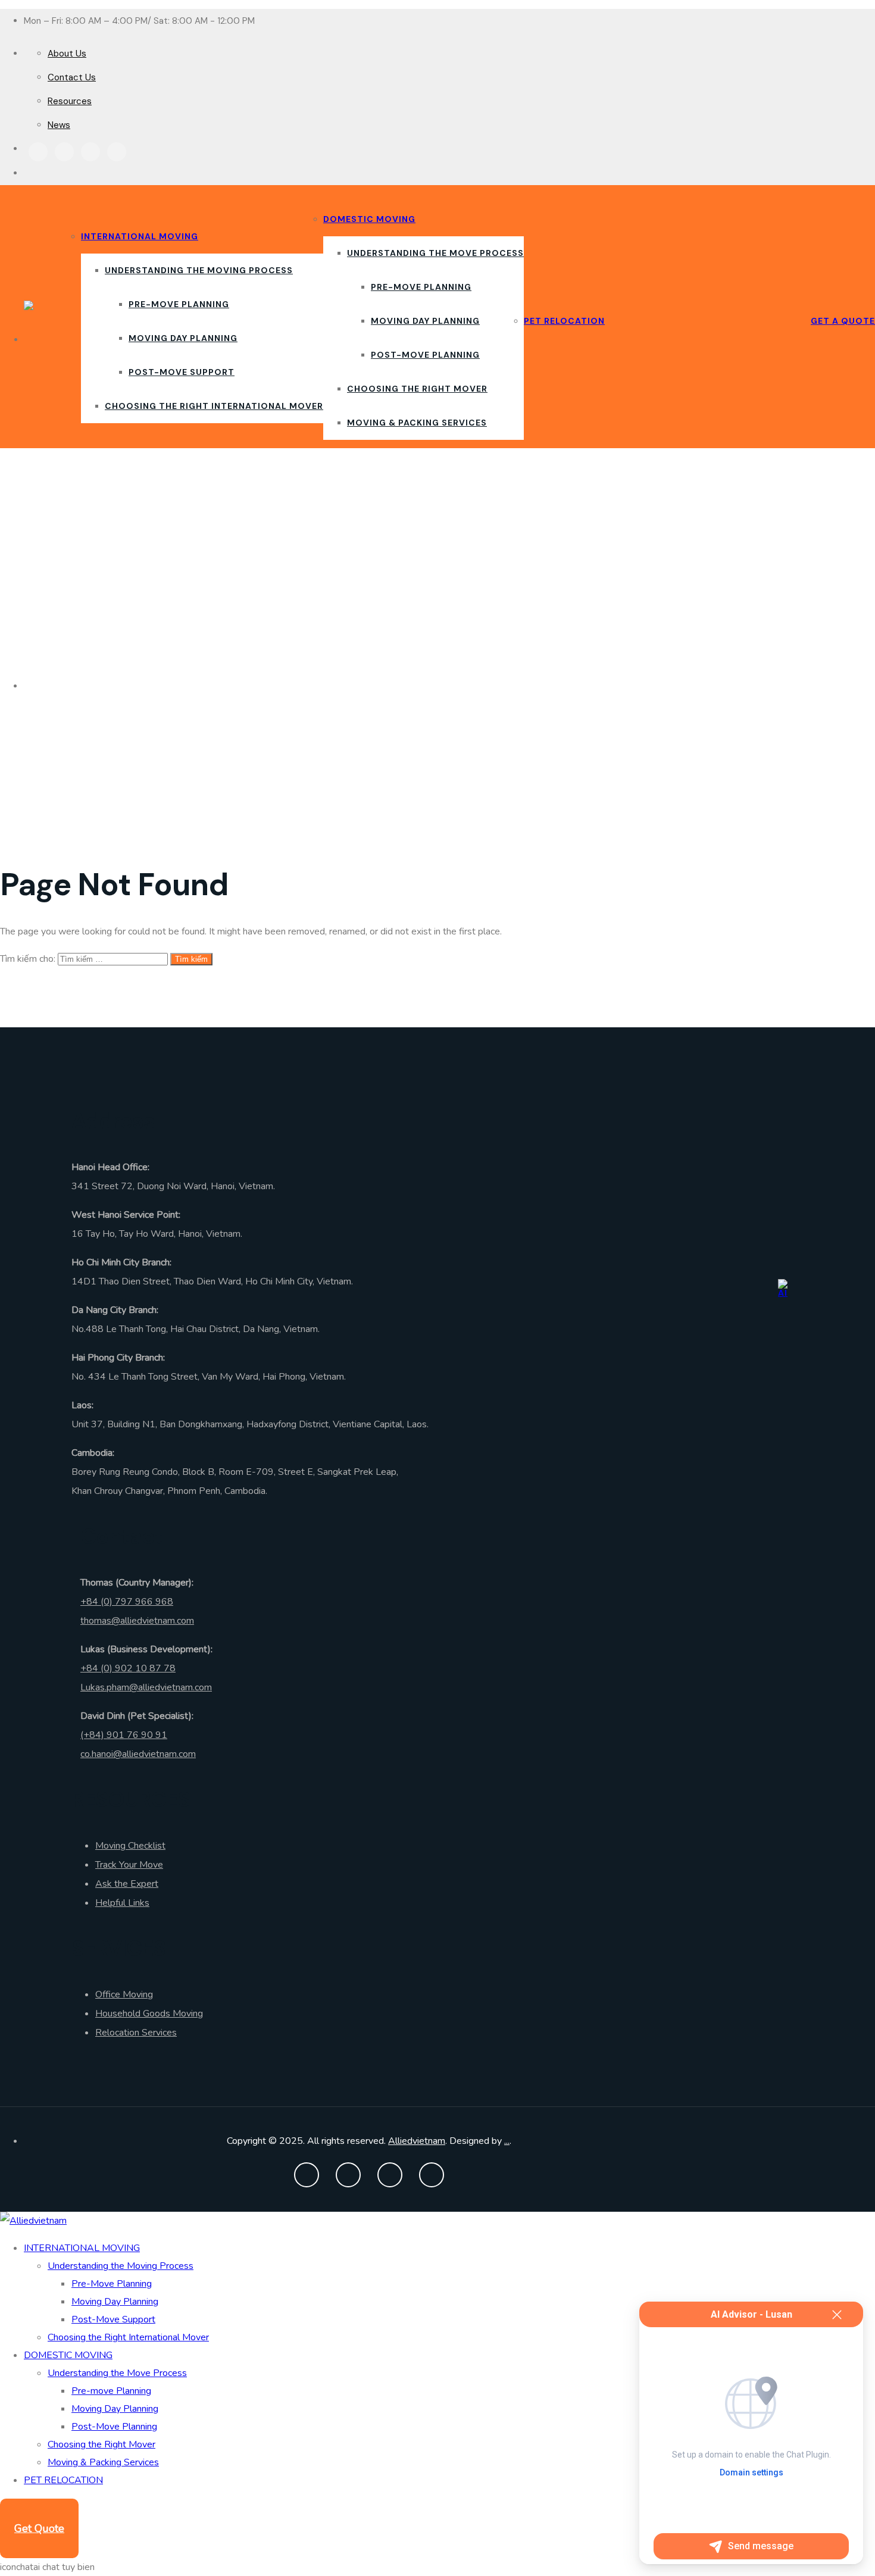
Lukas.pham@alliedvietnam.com (146, 1687)
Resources (70, 101)
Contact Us (72, 77)
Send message (761, 2546)
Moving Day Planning (183, 338)
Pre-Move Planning (179, 304)
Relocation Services (136, 2033)
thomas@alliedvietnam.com (137, 1621)
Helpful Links (122, 1903)
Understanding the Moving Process (199, 270)
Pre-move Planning (421, 287)
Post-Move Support (182, 372)
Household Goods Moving (149, 2014)
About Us (67, 54)
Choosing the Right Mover (417, 389)
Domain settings (751, 2472)
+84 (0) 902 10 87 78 (128, 1668)
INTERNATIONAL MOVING (140, 236)
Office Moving (124, 1994)
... (507, 2141)
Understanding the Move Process (435, 253)
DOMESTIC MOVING (369, 219)
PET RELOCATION (564, 321)
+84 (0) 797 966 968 (127, 1602)
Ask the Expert (127, 1884)
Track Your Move (129, 1865)
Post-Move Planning (425, 355)
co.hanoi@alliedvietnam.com (138, 1754)
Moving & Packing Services (417, 423)
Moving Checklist (130, 1846)
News (59, 125)
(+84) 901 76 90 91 (124, 1735)
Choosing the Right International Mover (214, 406)
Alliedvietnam (417, 2141)
